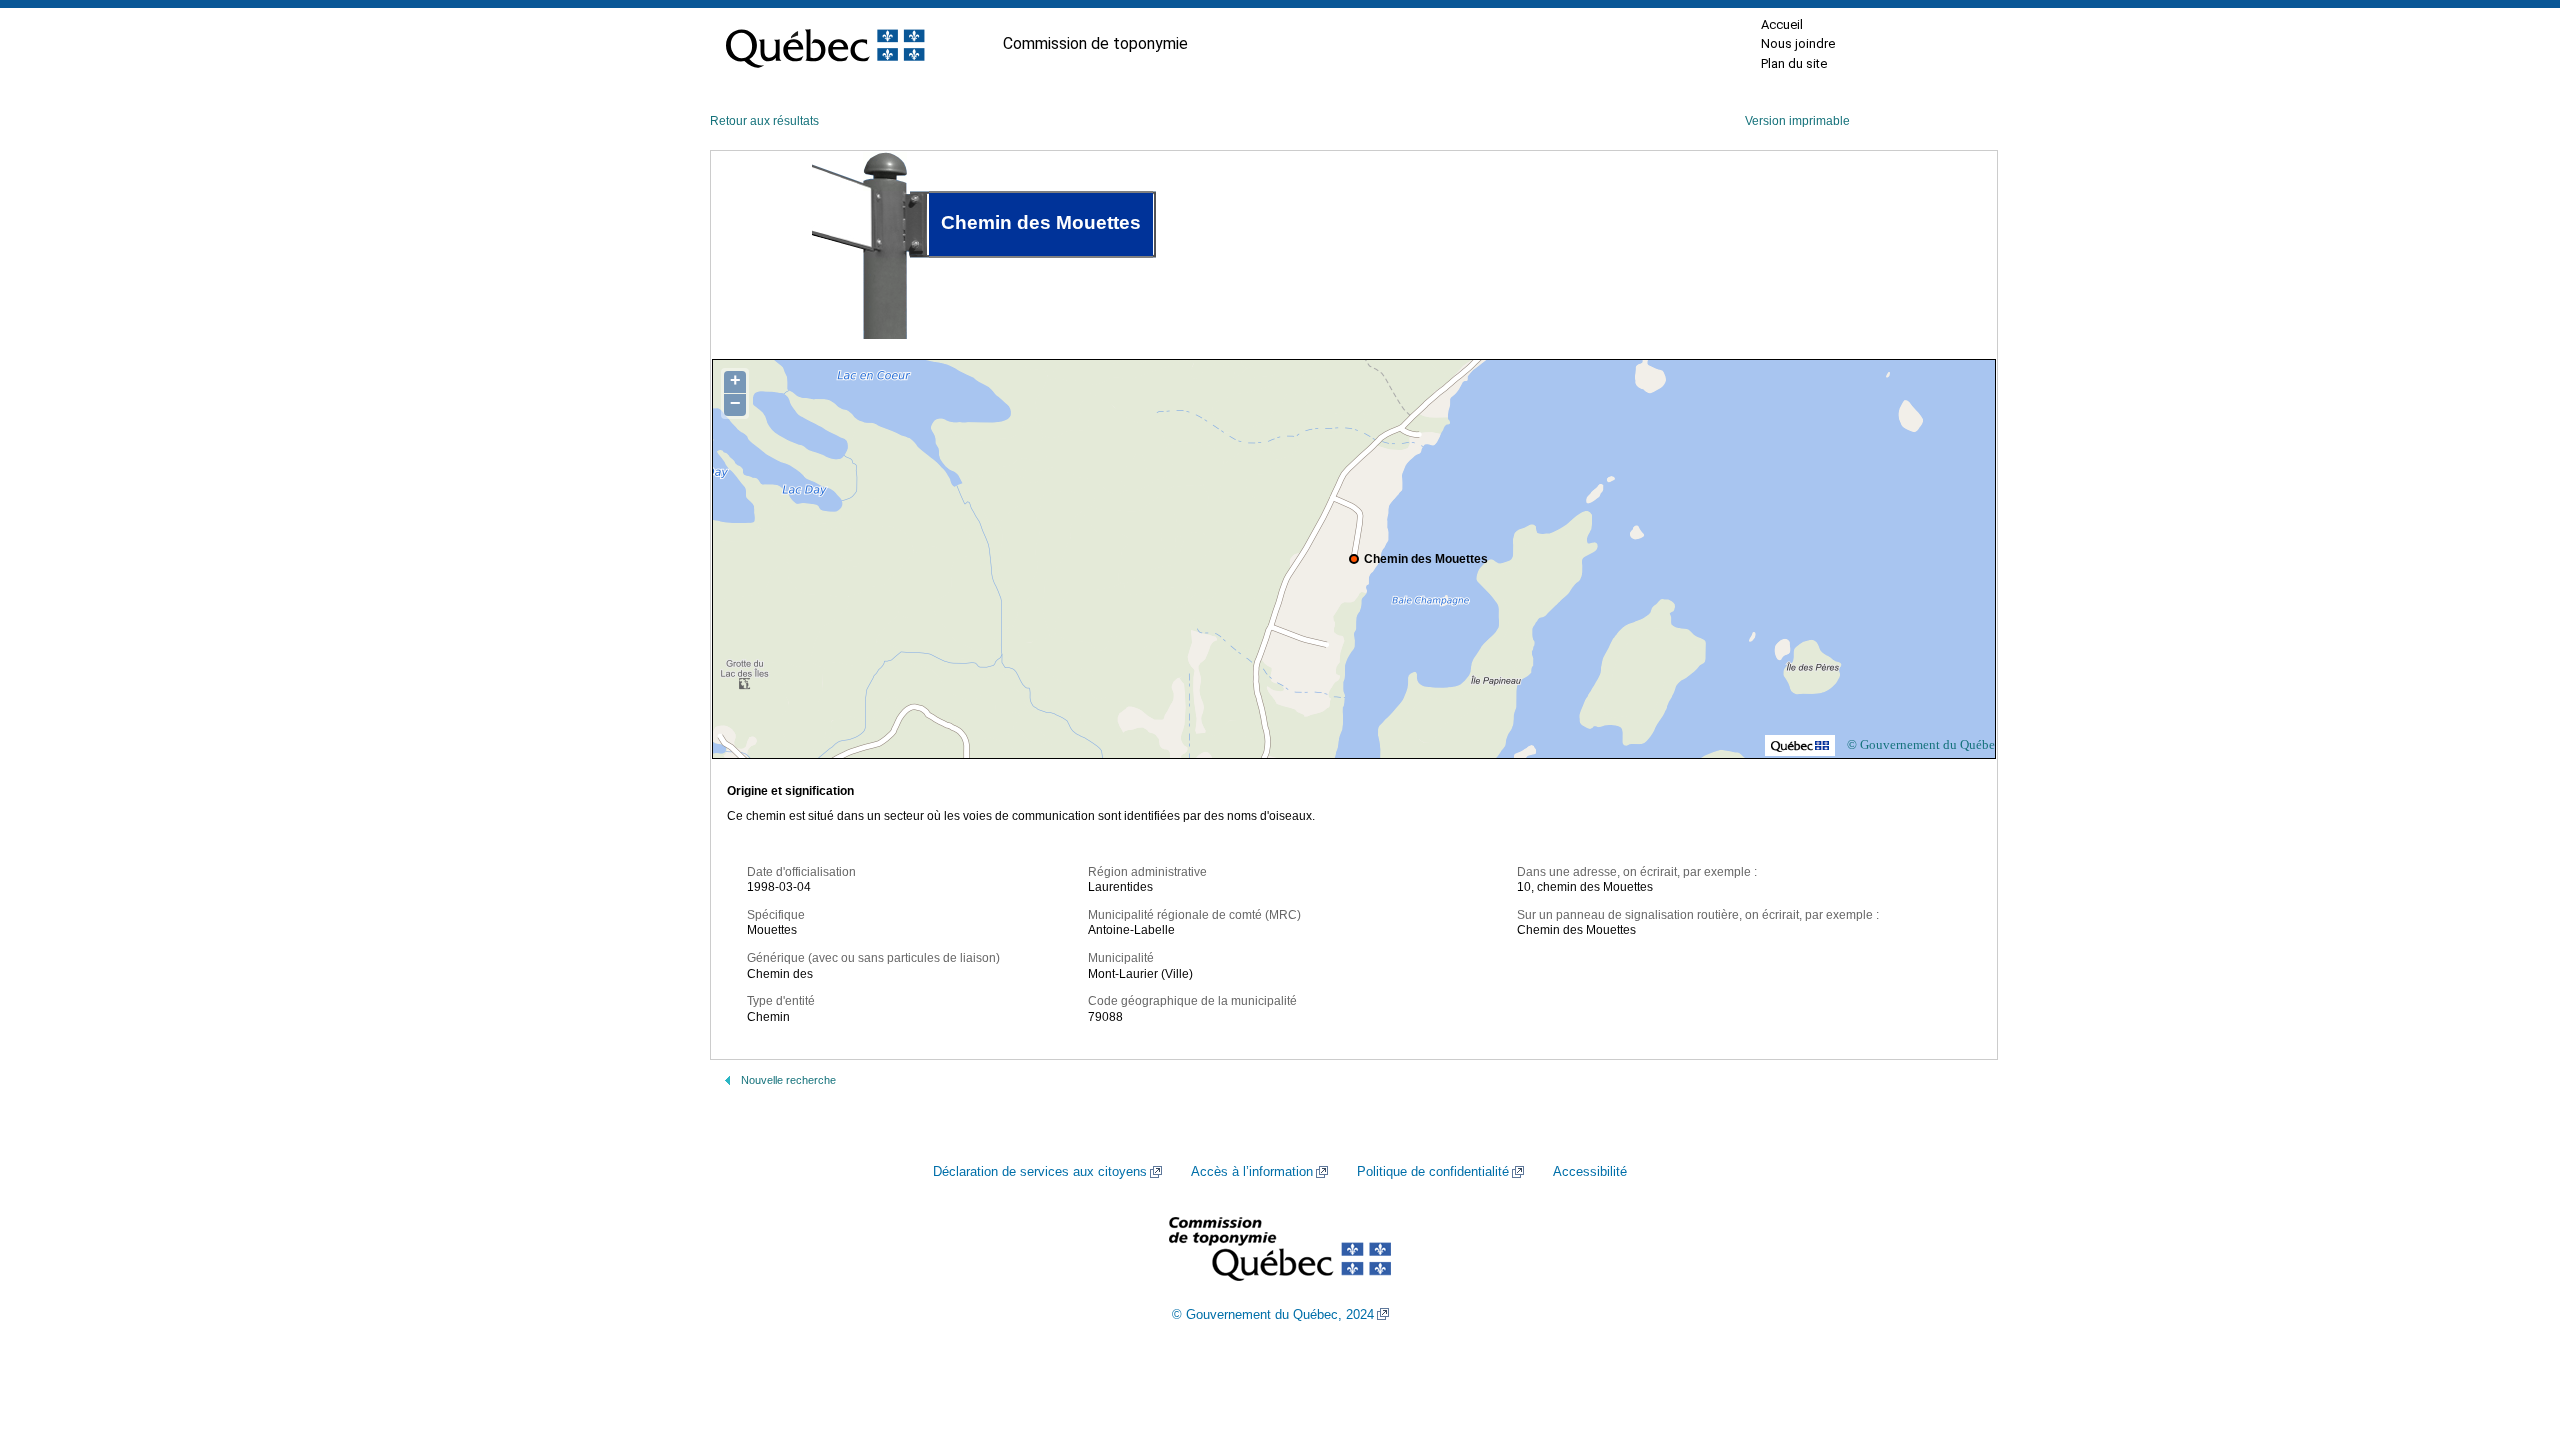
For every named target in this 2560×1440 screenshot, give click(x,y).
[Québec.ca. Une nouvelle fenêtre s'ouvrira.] (825, 44)
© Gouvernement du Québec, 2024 (1273, 1315)
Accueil (1782, 24)
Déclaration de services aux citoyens (1040, 1172)
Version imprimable (1797, 121)
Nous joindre (1798, 43)
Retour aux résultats (764, 121)
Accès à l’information (1252, 1172)
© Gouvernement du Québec (1924, 744)
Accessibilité (1590, 1172)
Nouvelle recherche (788, 1080)
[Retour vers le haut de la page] (2510, 1330)
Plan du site (1794, 63)
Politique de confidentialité (1433, 1172)
